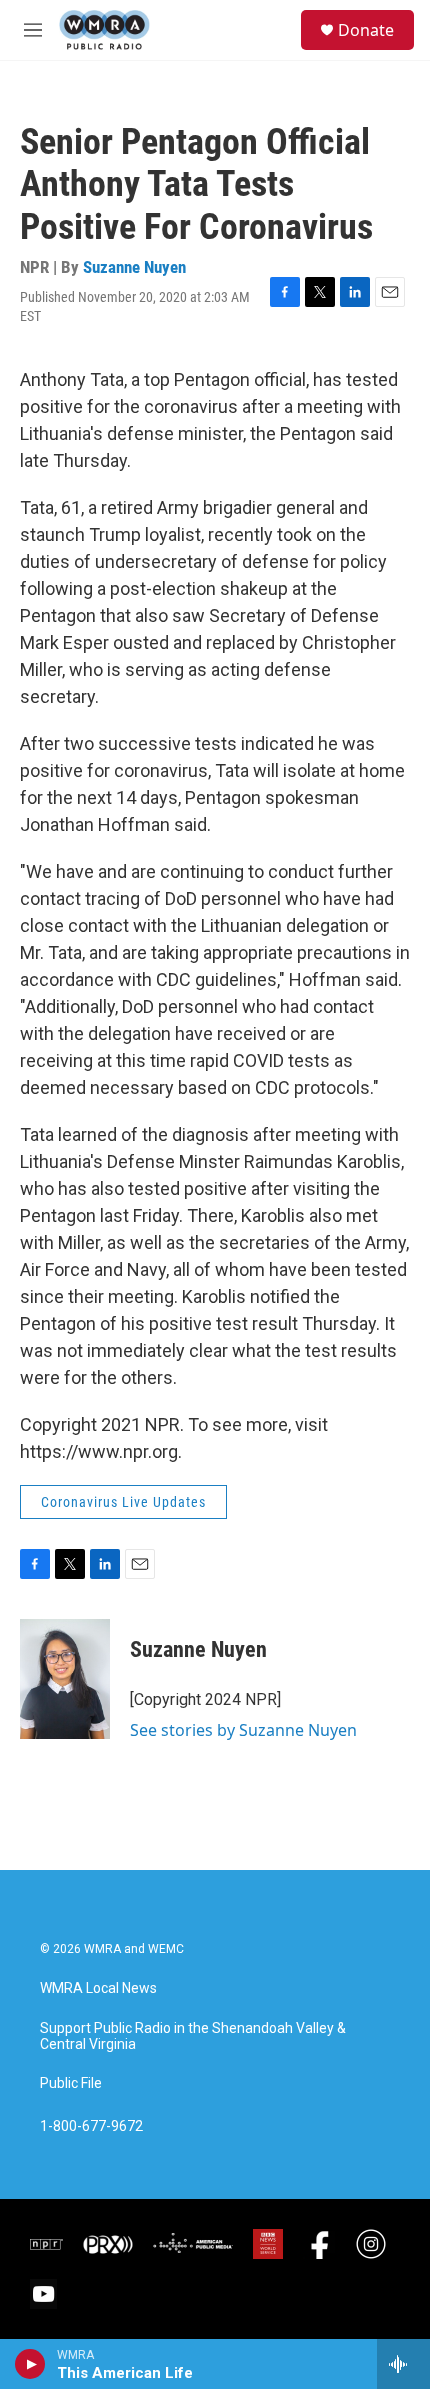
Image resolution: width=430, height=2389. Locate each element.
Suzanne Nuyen (134, 267)
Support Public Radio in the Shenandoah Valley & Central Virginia (193, 2036)
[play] (30, 2364)
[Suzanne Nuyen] (65, 1679)
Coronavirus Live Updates (123, 1502)
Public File (71, 2083)
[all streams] (403, 2364)
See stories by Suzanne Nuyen (243, 1730)
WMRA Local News (98, 1988)
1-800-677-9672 (91, 2126)
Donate (366, 30)
